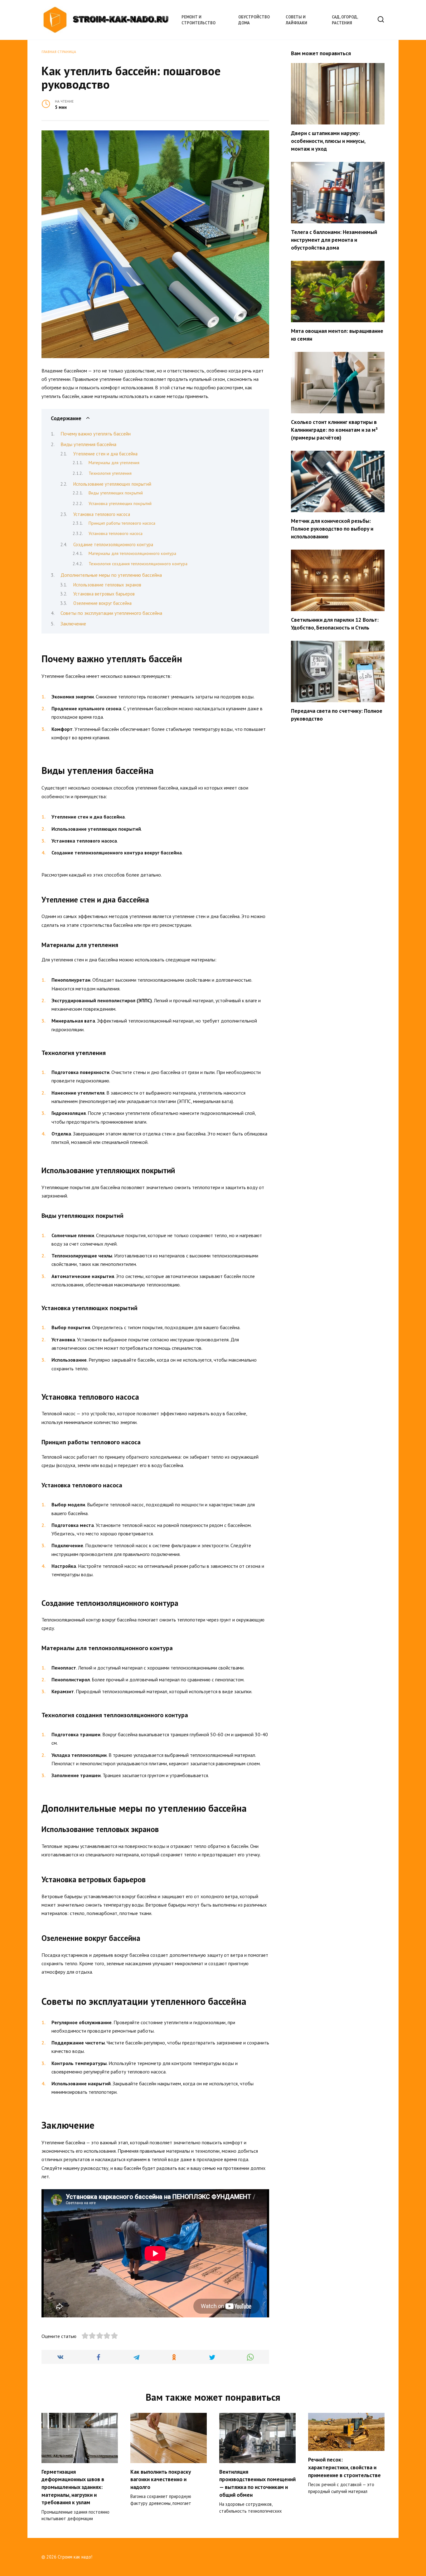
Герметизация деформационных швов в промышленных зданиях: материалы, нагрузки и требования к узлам (73, 2487)
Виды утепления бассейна (88, 444)
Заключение (73, 624)
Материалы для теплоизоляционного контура (132, 553)
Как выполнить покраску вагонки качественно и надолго (161, 2479)
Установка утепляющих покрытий (120, 503)
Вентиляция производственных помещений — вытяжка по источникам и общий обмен (257, 2483)
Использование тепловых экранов (107, 585)
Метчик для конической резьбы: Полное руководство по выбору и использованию (332, 528)
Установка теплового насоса (102, 514)
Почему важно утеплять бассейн (96, 434)
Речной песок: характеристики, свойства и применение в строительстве (344, 2467)
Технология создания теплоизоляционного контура (138, 564)
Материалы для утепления (114, 463)
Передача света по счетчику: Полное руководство (337, 715)
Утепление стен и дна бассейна (105, 454)
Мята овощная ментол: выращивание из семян (337, 335)
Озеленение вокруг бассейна (102, 603)
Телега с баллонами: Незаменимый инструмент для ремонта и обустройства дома (334, 240)
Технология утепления (110, 473)
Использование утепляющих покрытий (112, 484)
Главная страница (59, 52)
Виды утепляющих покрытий (116, 493)
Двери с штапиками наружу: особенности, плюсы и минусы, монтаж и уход (328, 141)
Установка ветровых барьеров (104, 594)
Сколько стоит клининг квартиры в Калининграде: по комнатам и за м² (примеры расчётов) (334, 430)
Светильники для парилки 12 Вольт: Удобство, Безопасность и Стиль (335, 624)
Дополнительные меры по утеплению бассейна (111, 575)
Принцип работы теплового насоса (122, 523)
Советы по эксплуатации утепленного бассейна (111, 613)
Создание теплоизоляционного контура (113, 544)
